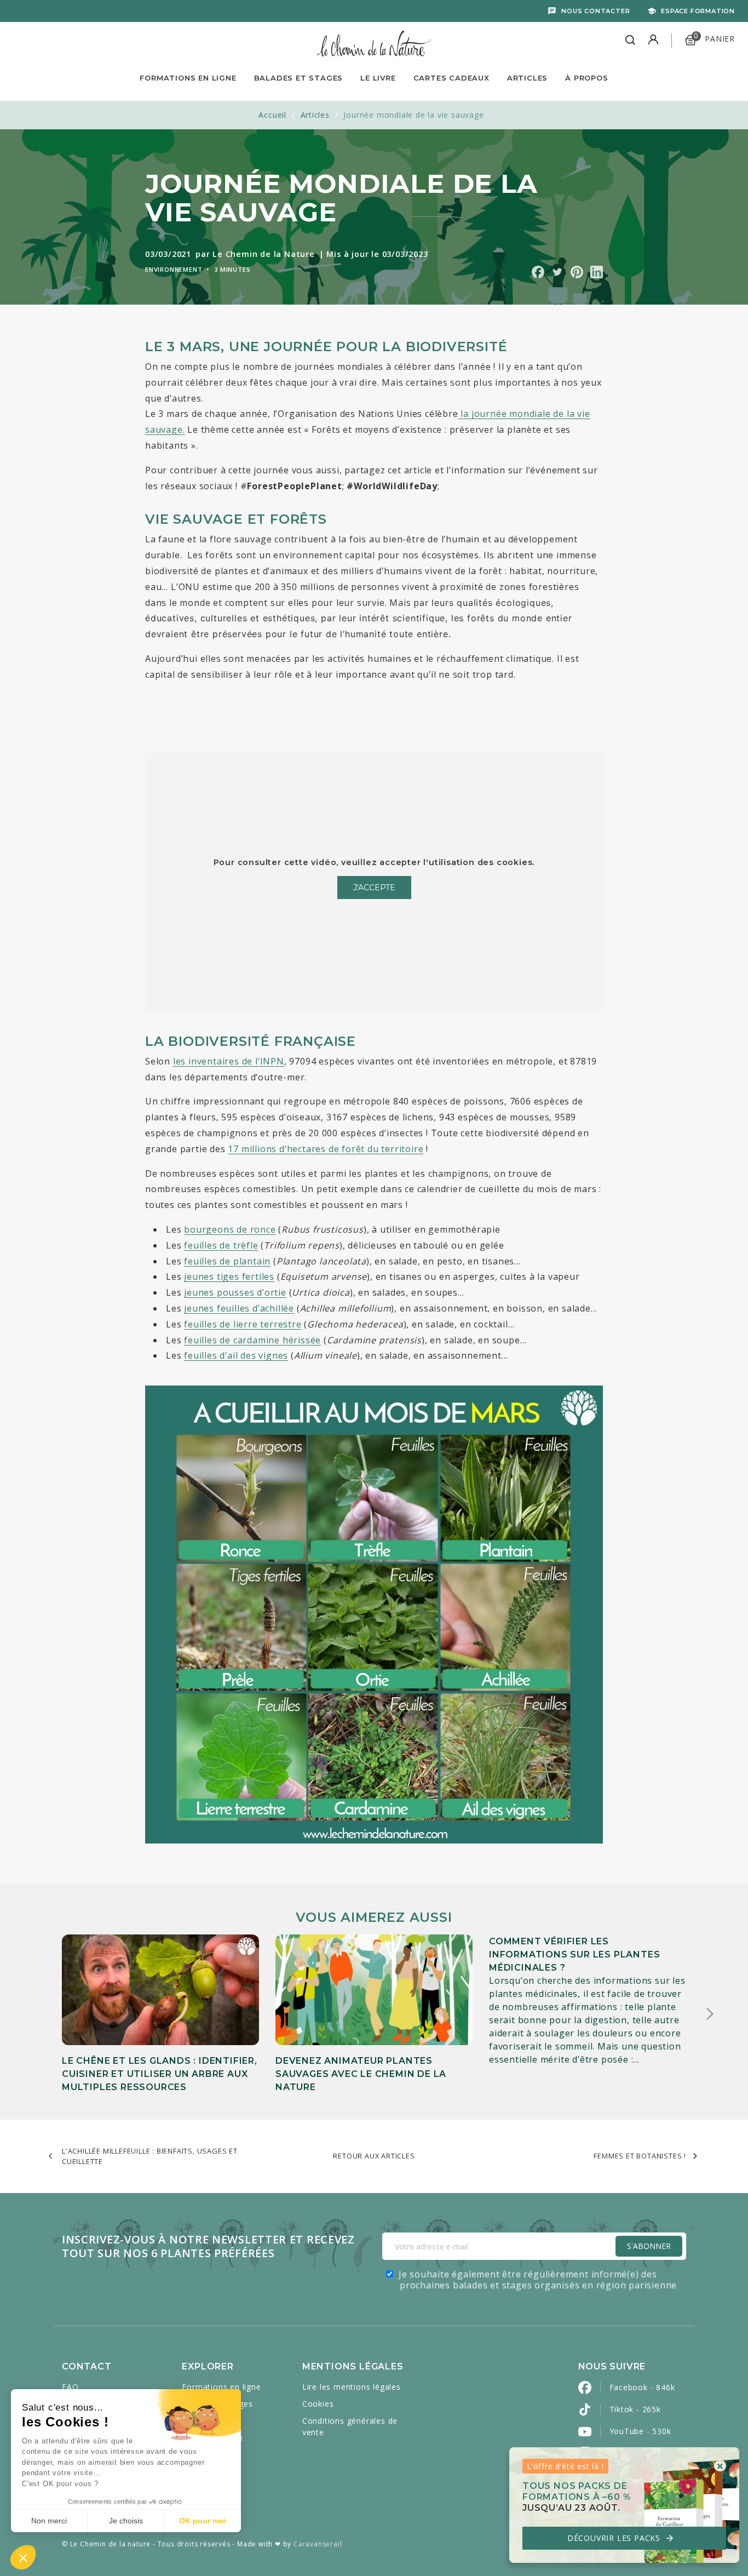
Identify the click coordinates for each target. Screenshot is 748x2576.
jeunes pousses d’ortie (235, 1292)
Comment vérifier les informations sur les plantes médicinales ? (574, 1954)
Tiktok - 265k (635, 2409)
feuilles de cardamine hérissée (252, 1340)
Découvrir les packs (621, 2538)
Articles (527, 78)
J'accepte (374, 888)
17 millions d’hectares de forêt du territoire (326, 1149)
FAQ (70, 2387)
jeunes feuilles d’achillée (239, 1308)
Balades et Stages (299, 78)
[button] (23, 2557)
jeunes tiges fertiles (229, 1276)
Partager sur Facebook (538, 272)
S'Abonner (649, 2246)
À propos (586, 78)
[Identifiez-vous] (653, 41)
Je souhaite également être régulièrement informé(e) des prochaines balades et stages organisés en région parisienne (538, 2280)
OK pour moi (203, 2521)
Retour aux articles (374, 2156)
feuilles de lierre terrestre (243, 1324)
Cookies (318, 2404)
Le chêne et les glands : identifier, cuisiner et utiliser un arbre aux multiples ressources (160, 2074)
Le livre (378, 78)
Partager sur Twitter (557, 272)
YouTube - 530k (640, 2431)
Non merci (49, 2521)
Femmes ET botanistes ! (640, 2156)
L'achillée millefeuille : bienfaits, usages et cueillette (150, 2156)
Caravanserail (318, 2544)
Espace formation (698, 11)
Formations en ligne (188, 78)
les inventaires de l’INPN (229, 1061)
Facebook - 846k (642, 2387)
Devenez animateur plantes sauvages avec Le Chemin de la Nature (361, 2074)
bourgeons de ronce (230, 1229)
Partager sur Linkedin (597, 272)
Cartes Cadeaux (451, 78)
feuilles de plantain (227, 1261)
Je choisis (126, 2521)
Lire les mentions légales (352, 2387)
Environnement (174, 269)
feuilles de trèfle (221, 1245)
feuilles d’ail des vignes (236, 1355)
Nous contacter (595, 11)
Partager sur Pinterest (577, 272)
